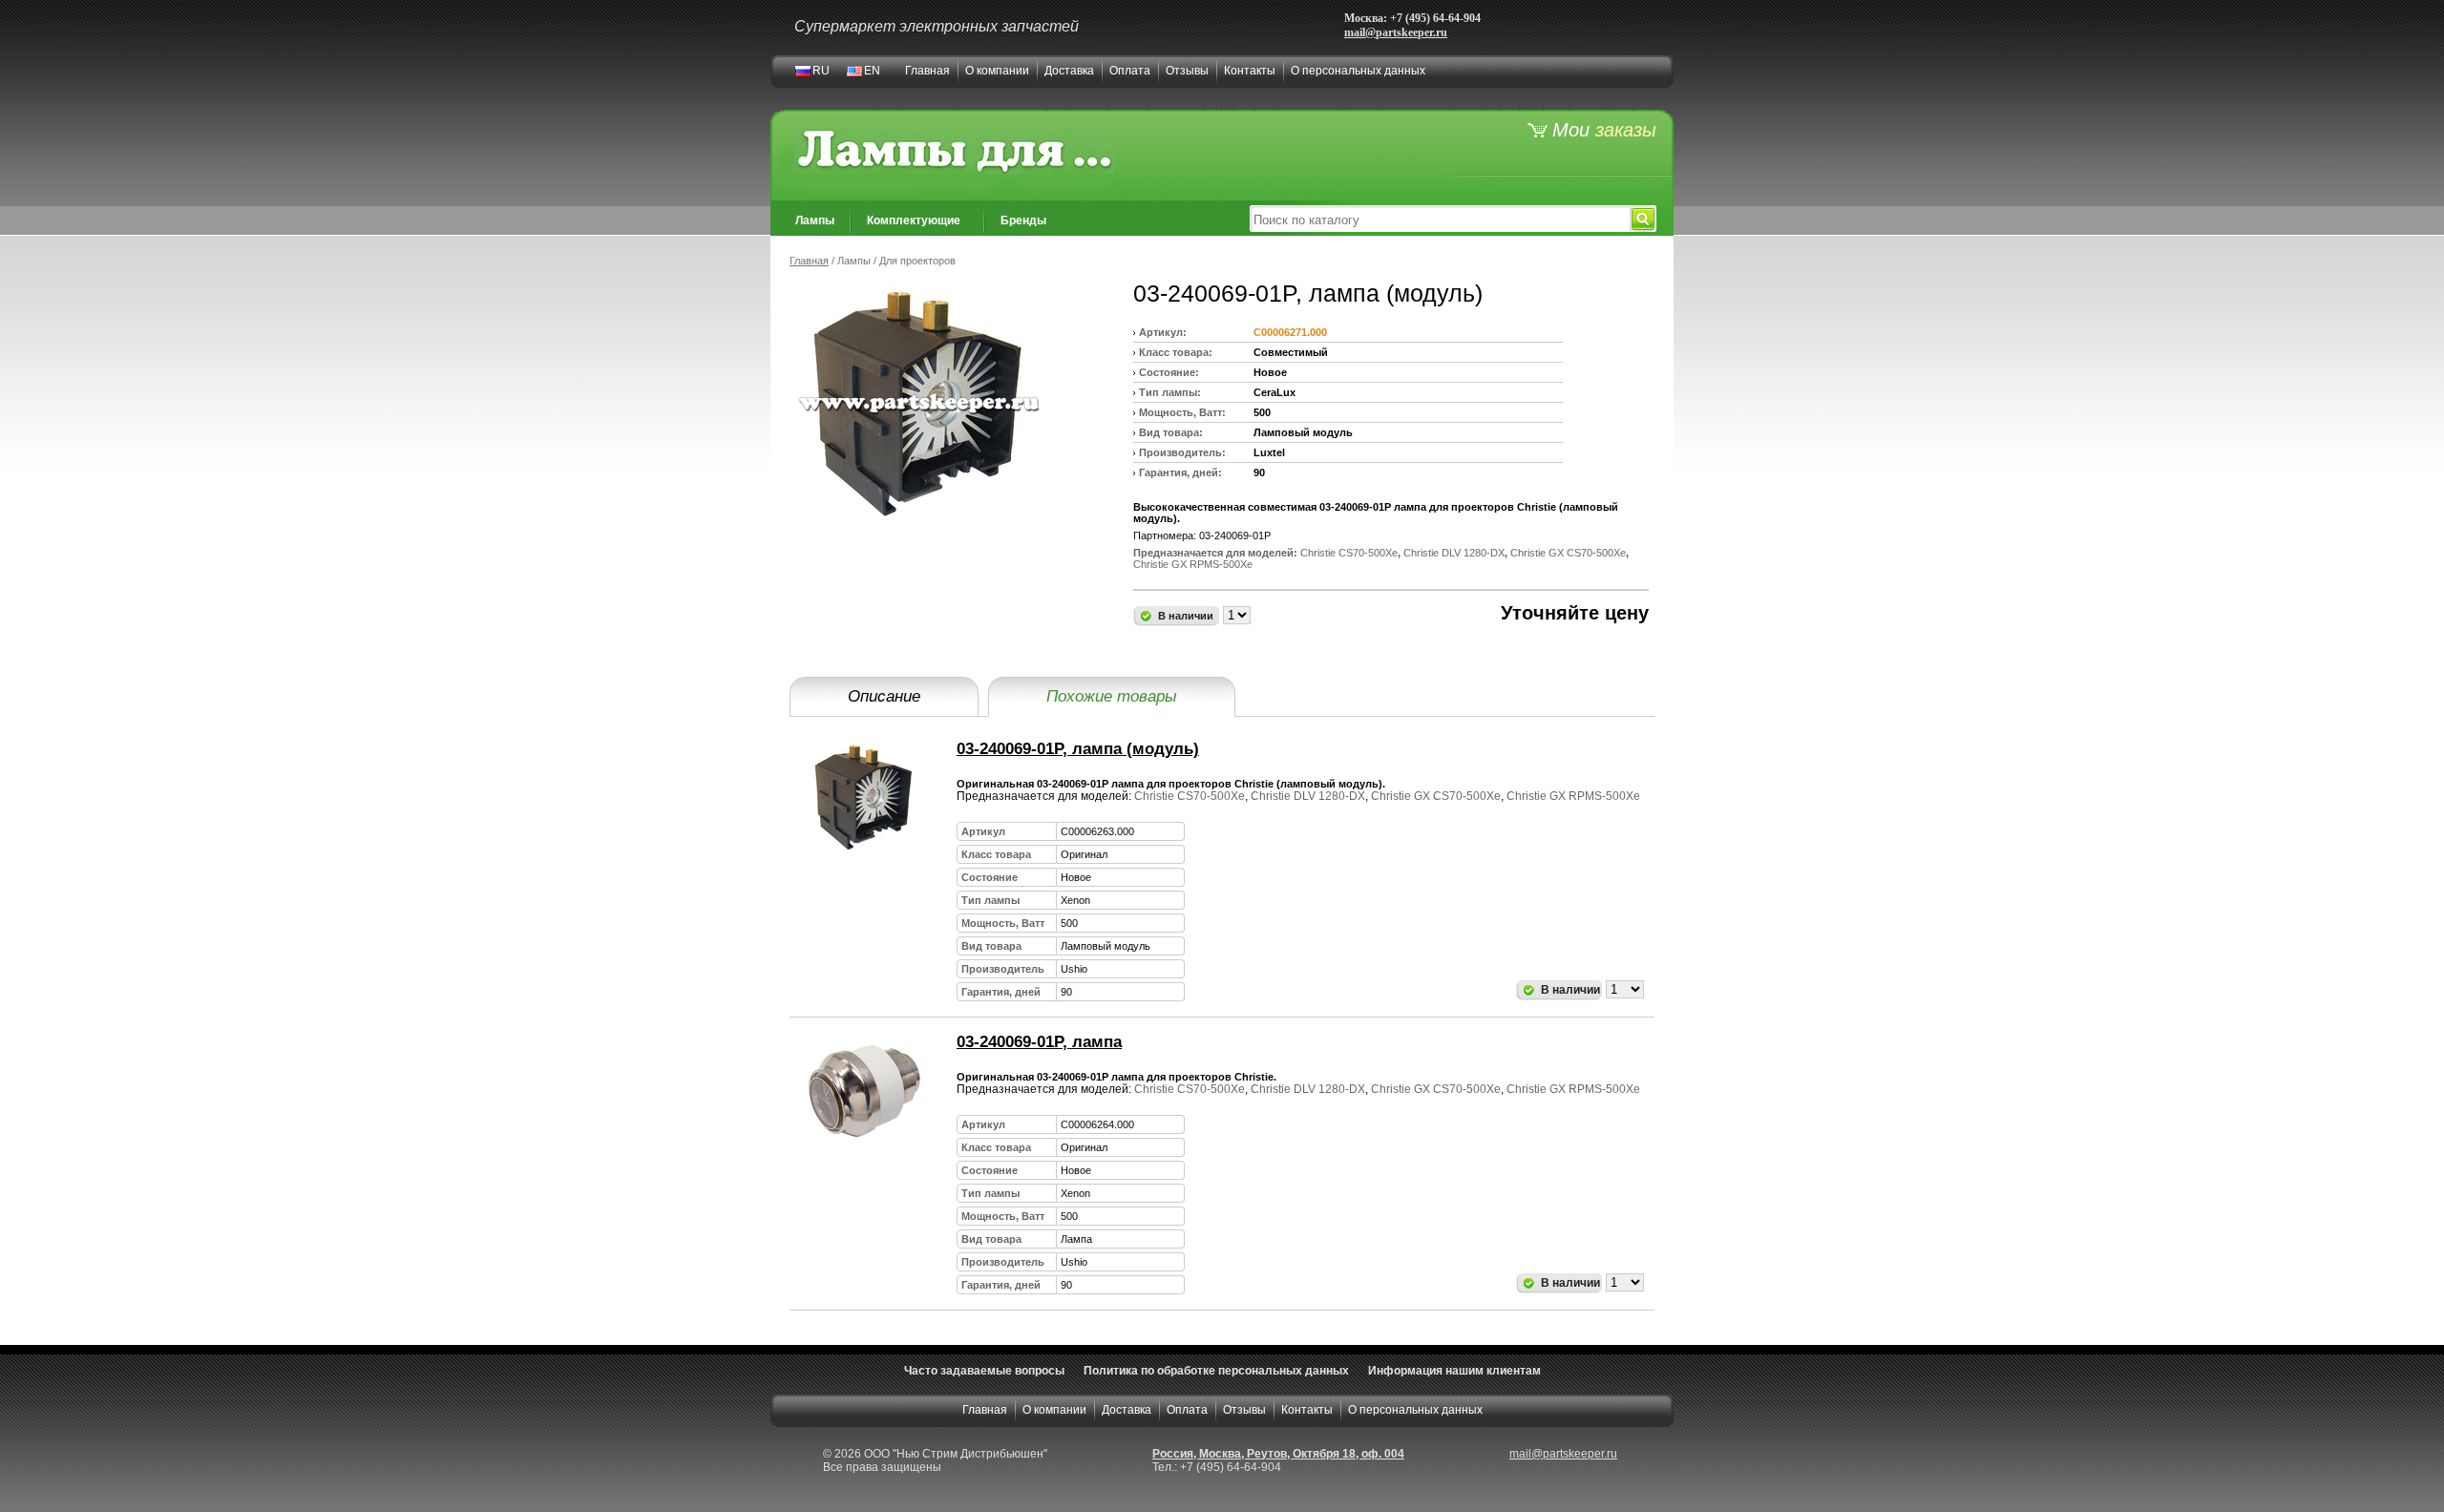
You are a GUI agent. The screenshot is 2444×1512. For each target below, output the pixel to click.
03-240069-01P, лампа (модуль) (1078, 749)
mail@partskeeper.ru (1396, 32)
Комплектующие (914, 220)
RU (821, 71)
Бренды (1023, 220)
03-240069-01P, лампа (1039, 1042)
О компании (997, 71)
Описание (884, 696)
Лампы (815, 220)
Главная (927, 71)
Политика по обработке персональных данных (1216, 1371)
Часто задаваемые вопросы (984, 1371)
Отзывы (1187, 71)
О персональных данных (1358, 71)
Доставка (1069, 71)
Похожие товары (1112, 696)
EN (872, 71)
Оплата (1130, 71)
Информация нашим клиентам (1454, 1371)
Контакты (1250, 71)
